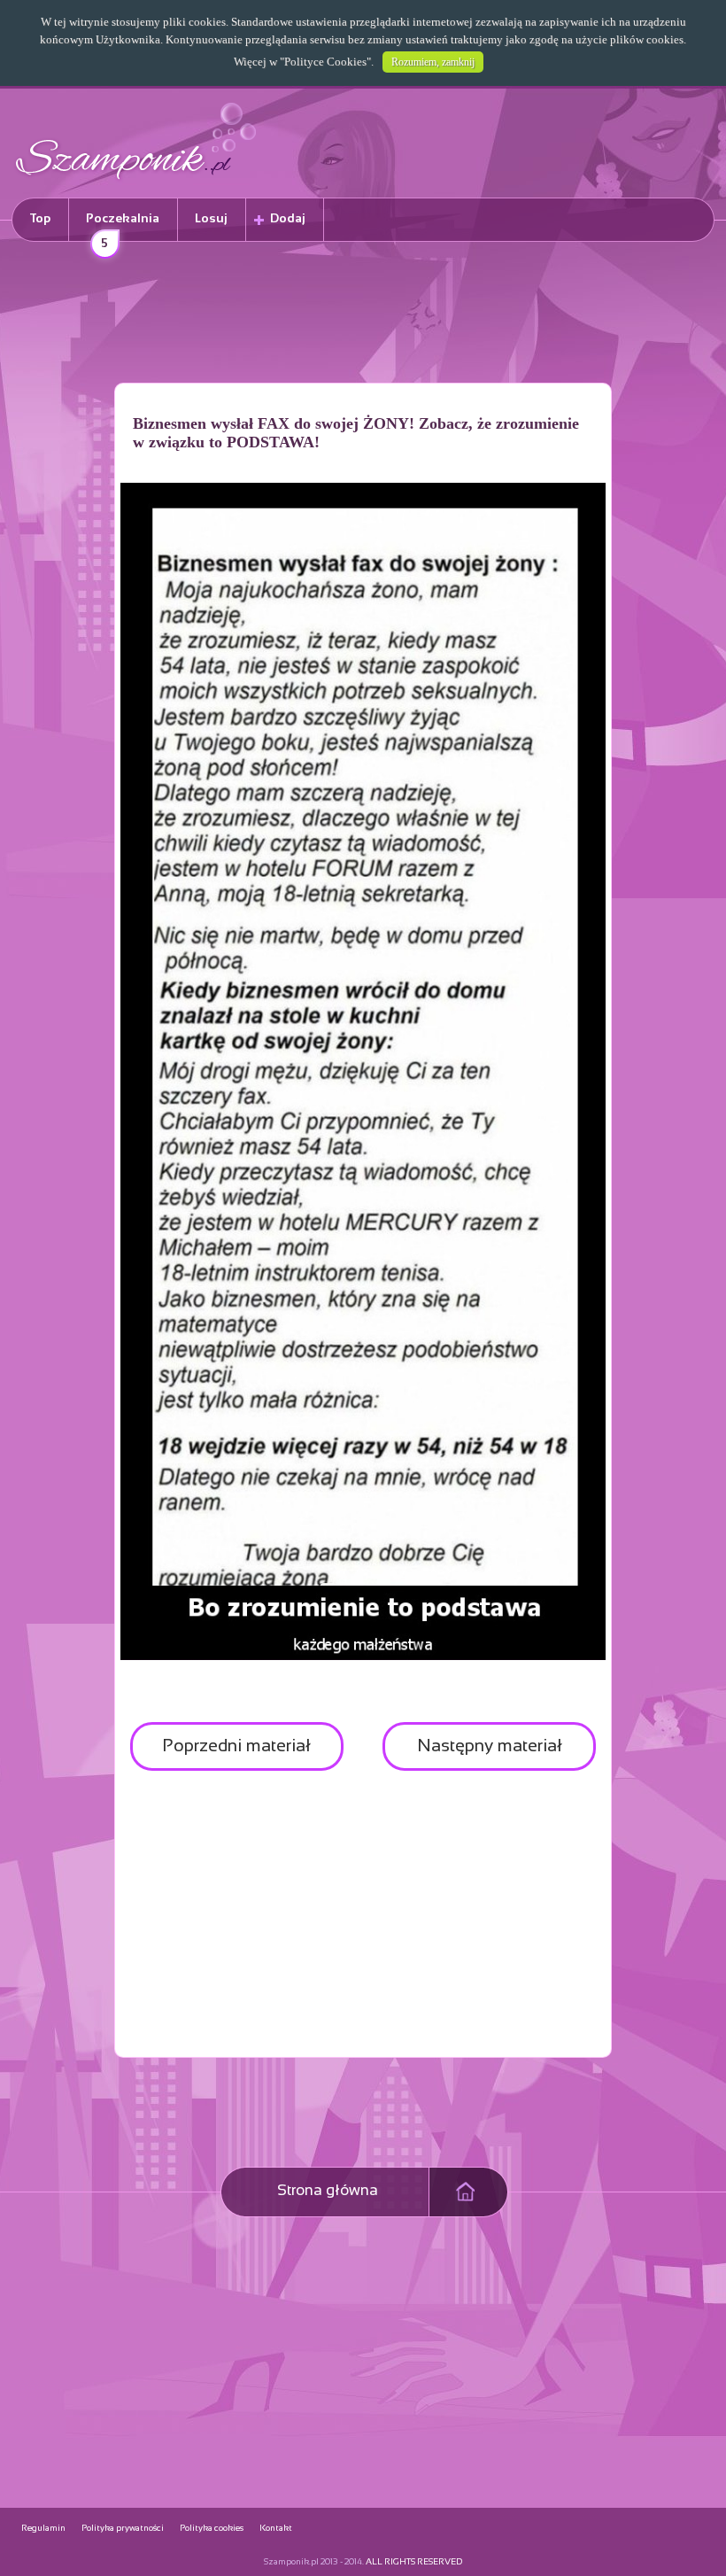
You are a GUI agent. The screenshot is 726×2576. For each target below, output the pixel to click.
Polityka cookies (212, 2529)
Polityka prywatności (123, 2529)
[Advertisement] (363, 315)
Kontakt (276, 2529)
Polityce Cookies (325, 62)
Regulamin (43, 2529)
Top (40, 219)
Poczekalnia (123, 227)
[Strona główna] (136, 182)
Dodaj (288, 219)
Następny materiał (490, 1746)
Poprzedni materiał (236, 1746)
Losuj (211, 219)
